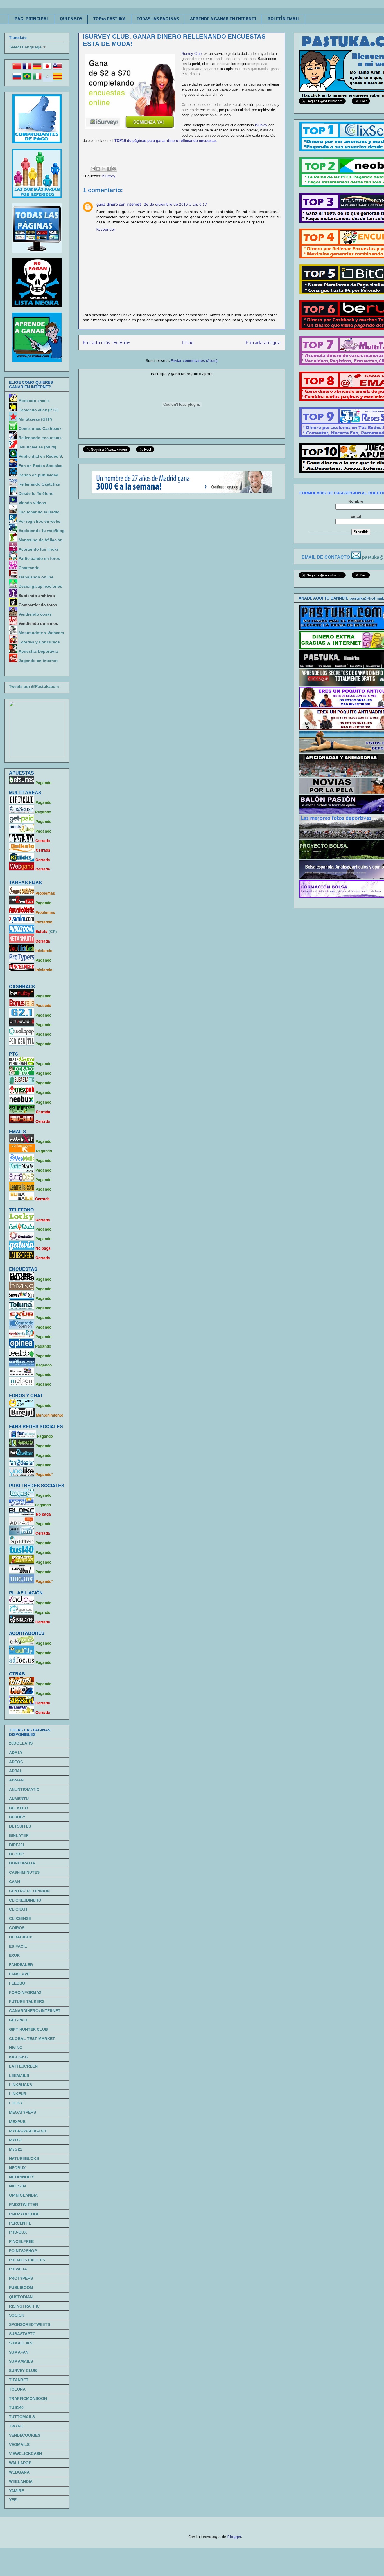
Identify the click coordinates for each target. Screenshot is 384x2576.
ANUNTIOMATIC (24, 1789)
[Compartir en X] (103, 169)
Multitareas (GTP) (35, 419)
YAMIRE (16, 2491)
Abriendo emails (34, 401)
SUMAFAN (19, 2352)
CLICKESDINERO (25, 1900)
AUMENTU (19, 1799)
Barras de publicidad (39, 475)
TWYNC (16, 2426)
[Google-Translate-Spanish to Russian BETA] (17, 79)
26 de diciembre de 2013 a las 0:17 (176, 204)
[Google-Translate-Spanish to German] (37, 69)
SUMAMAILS (21, 2361)
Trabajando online (36, 577)
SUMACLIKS (21, 2343)
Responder (106, 229)
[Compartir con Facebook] (109, 169)
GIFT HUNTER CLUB (28, 2029)
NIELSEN (17, 2186)
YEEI (13, 2500)
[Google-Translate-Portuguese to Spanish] (47, 79)
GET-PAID (18, 2020)
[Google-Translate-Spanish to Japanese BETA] (47, 69)
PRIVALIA (18, 2269)
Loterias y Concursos (39, 642)
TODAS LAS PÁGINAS (158, 19)
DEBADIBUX (21, 1937)
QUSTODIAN (21, 2297)
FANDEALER (21, 1965)
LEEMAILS (19, 2075)
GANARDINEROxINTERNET (35, 2011)
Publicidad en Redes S (40, 456)
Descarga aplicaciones (40, 586)
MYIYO (15, 2140)
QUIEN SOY (71, 19)
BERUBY (17, 1817)
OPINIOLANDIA (23, 2195)
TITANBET (19, 2380)
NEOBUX (17, 2168)
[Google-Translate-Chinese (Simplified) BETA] (17, 69)
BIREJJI (16, 1845)
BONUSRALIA (22, 1863)
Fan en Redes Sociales (40, 466)
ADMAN (16, 1780)
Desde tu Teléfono (36, 493)
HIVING (16, 2048)
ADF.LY (16, 1753)
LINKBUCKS (21, 2085)
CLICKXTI (18, 1909)
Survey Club (192, 54)
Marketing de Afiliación (41, 540)
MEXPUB (17, 2122)
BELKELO (18, 1808)
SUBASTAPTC (22, 2334)
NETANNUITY (22, 2177)
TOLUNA (17, 2389)
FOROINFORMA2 (25, 1992)
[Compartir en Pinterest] (114, 169)
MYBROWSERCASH (28, 2131)
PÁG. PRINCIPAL (32, 19)
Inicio (188, 342)
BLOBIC (17, 1854)
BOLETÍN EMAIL (284, 19)
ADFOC (16, 1762)
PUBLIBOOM (21, 2288)
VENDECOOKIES (25, 2435)
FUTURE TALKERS (27, 2001)
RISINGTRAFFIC (24, 2306)
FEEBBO (17, 1983)
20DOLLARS (21, 1743)
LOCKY (16, 2103)
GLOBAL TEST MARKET (32, 2039)
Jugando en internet (38, 661)
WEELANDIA (21, 2481)
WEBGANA (19, 2472)
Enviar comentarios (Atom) (194, 361)
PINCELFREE (21, 2241)
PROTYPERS (21, 2278)
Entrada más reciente (106, 342)
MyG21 (16, 2149)
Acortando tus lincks (39, 549)
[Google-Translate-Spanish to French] (27, 69)
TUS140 (16, 2407)
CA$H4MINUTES (24, 1872)
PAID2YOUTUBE (24, 2214)
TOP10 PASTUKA (109, 19)
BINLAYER (19, 1835)
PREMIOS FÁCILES (27, 2260)
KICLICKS (18, 2057)
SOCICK (17, 2315)
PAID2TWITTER (23, 2205)
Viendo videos (33, 503)
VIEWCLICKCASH (25, 2454)
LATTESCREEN (23, 2066)
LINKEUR (18, 2094)
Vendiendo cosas (35, 614)
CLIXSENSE (20, 1918)
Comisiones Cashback (40, 428)
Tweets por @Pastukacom (34, 686)
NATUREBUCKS (24, 2158)
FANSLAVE (19, 1974)
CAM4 (15, 1882)
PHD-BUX (18, 2232)
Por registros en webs (39, 521)
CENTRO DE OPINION (29, 1891)
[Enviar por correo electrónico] (93, 169)
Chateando (29, 568)
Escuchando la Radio (39, 512)
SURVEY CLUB (23, 2371)
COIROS (17, 1928)
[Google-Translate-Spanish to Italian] (37, 79)
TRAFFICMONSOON (28, 2398)
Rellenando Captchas (39, 484)
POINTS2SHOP (23, 2251)
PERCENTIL (20, 2223)
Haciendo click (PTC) (39, 410)
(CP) (53, 931)
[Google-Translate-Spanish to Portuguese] (27, 79)
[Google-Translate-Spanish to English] (57, 69)
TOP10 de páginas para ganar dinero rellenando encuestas (165, 141)
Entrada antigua (263, 342)
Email (356, 516)
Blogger (234, 2537)
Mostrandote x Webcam (41, 633)
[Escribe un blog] (98, 169)
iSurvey (261, 125)
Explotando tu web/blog (42, 531)
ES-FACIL (18, 1946)
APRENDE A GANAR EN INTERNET (223, 19)
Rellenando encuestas (40, 438)
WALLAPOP (20, 2463)
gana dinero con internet (119, 204)
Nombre (356, 501)
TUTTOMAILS (22, 2417)
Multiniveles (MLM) (38, 447)
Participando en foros (39, 558)
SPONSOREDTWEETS (30, 2324)
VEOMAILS (19, 2445)
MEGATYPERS (22, 2112)
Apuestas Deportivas (39, 651)
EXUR (14, 1955)
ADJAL (16, 1771)
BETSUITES (20, 1826)
